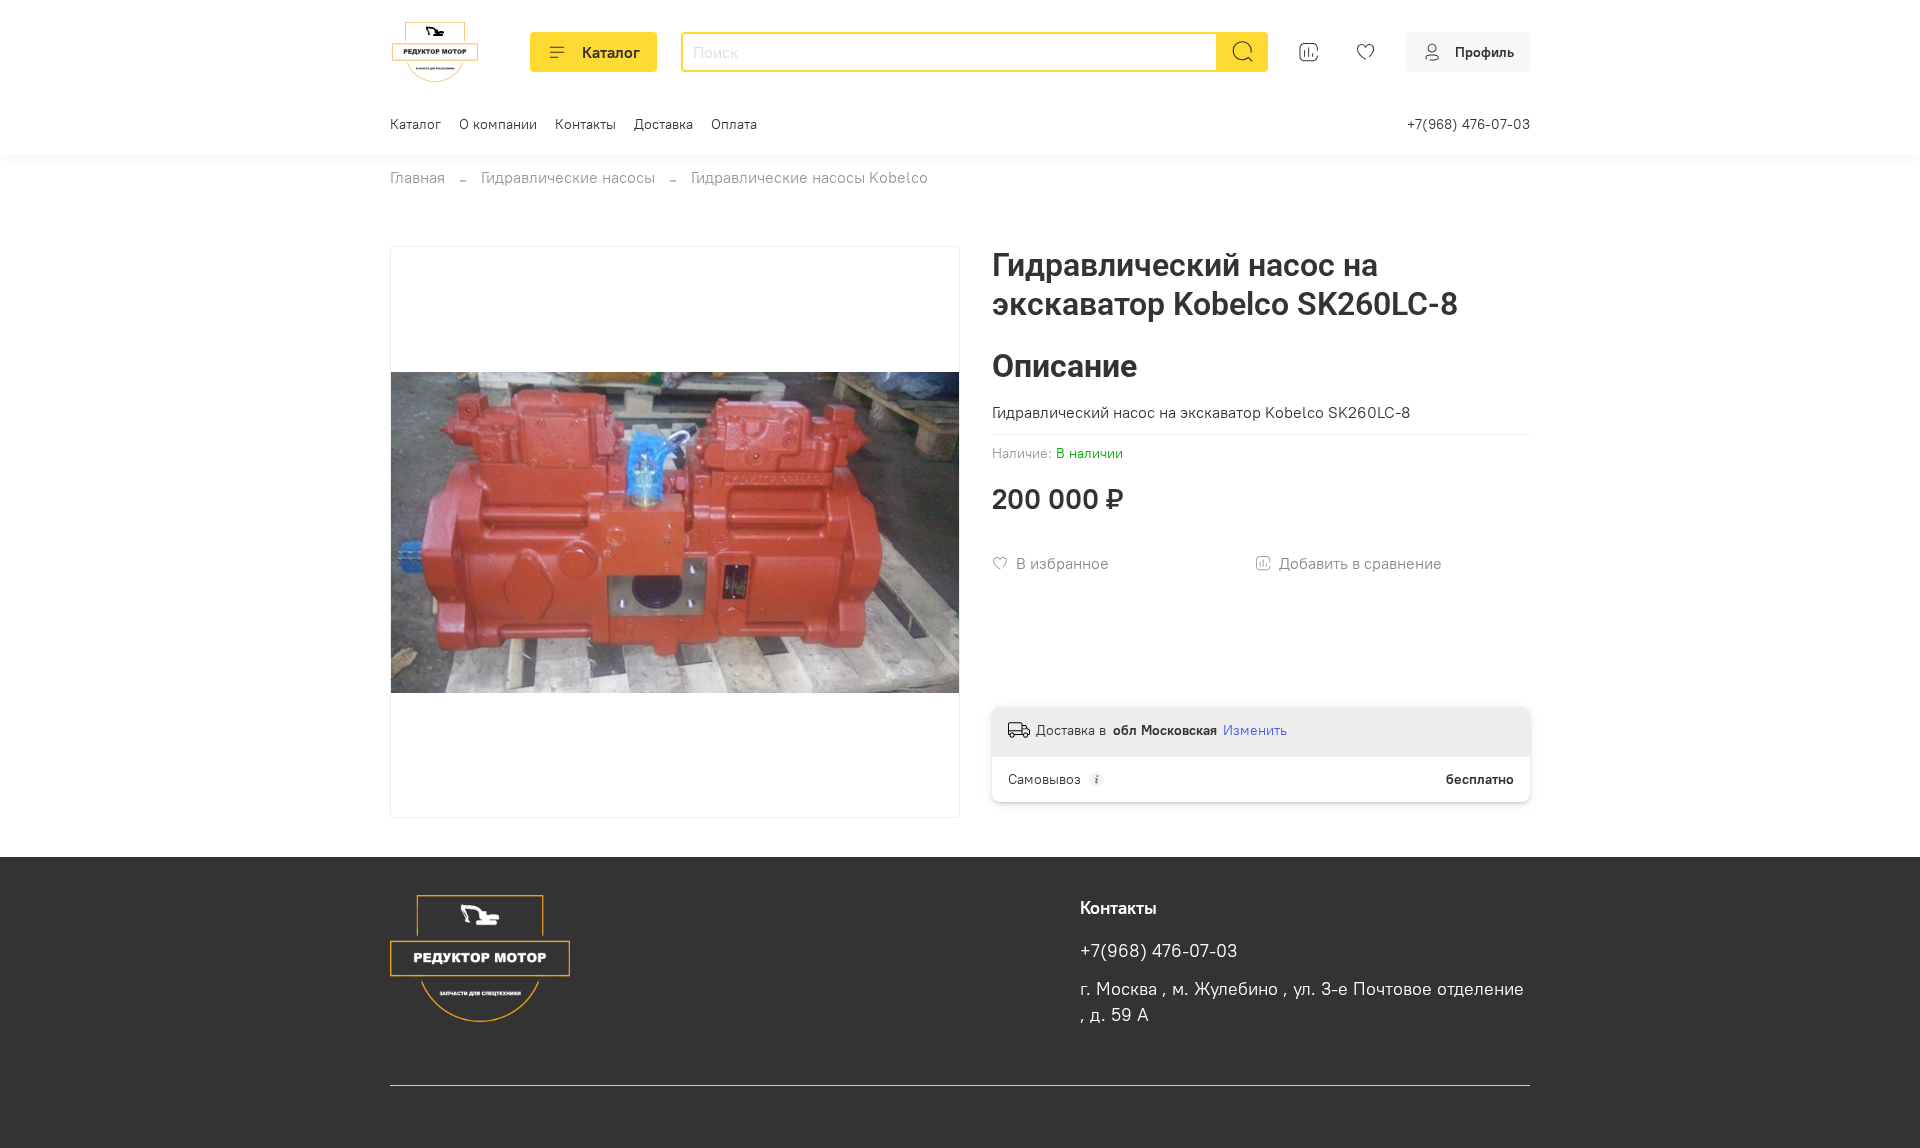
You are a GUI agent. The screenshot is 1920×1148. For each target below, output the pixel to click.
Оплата (734, 124)
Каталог (611, 52)
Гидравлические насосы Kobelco (809, 177)
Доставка (663, 124)
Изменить (1255, 730)
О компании (498, 124)
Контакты (585, 124)
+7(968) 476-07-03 (1468, 124)
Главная (417, 177)
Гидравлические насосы (568, 177)
